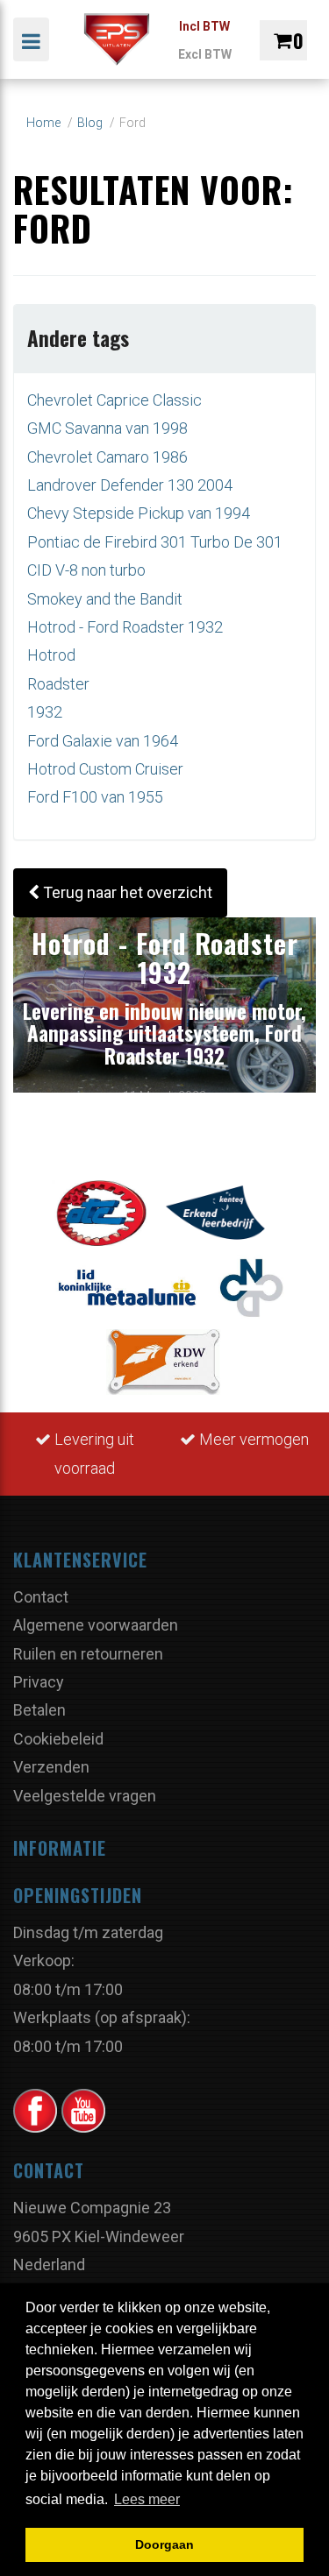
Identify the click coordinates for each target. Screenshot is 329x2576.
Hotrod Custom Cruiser (105, 769)
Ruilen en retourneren (88, 1654)
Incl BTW (204, 26)
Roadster (58, 684)
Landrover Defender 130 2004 (130, 485)
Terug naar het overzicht (126, 892)
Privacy (39, 1682)
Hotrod (51, 655)
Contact (41, 1597)
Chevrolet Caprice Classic (114, 400)
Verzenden (51, 1767)
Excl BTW (205, 54)
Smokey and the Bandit (105, 599)
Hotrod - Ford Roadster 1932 (125, 627)
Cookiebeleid (58, 1739)
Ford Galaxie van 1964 (103, 741)
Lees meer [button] (147, 2499)
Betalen (39, 1710)
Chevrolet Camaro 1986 (107, 457)
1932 (45, 712)
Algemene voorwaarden (96, 1625)
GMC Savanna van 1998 (107, 428)
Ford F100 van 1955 (95, 797)
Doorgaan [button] (164, 2544)
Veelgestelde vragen (85, 1796)
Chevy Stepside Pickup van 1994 (139, 513)
